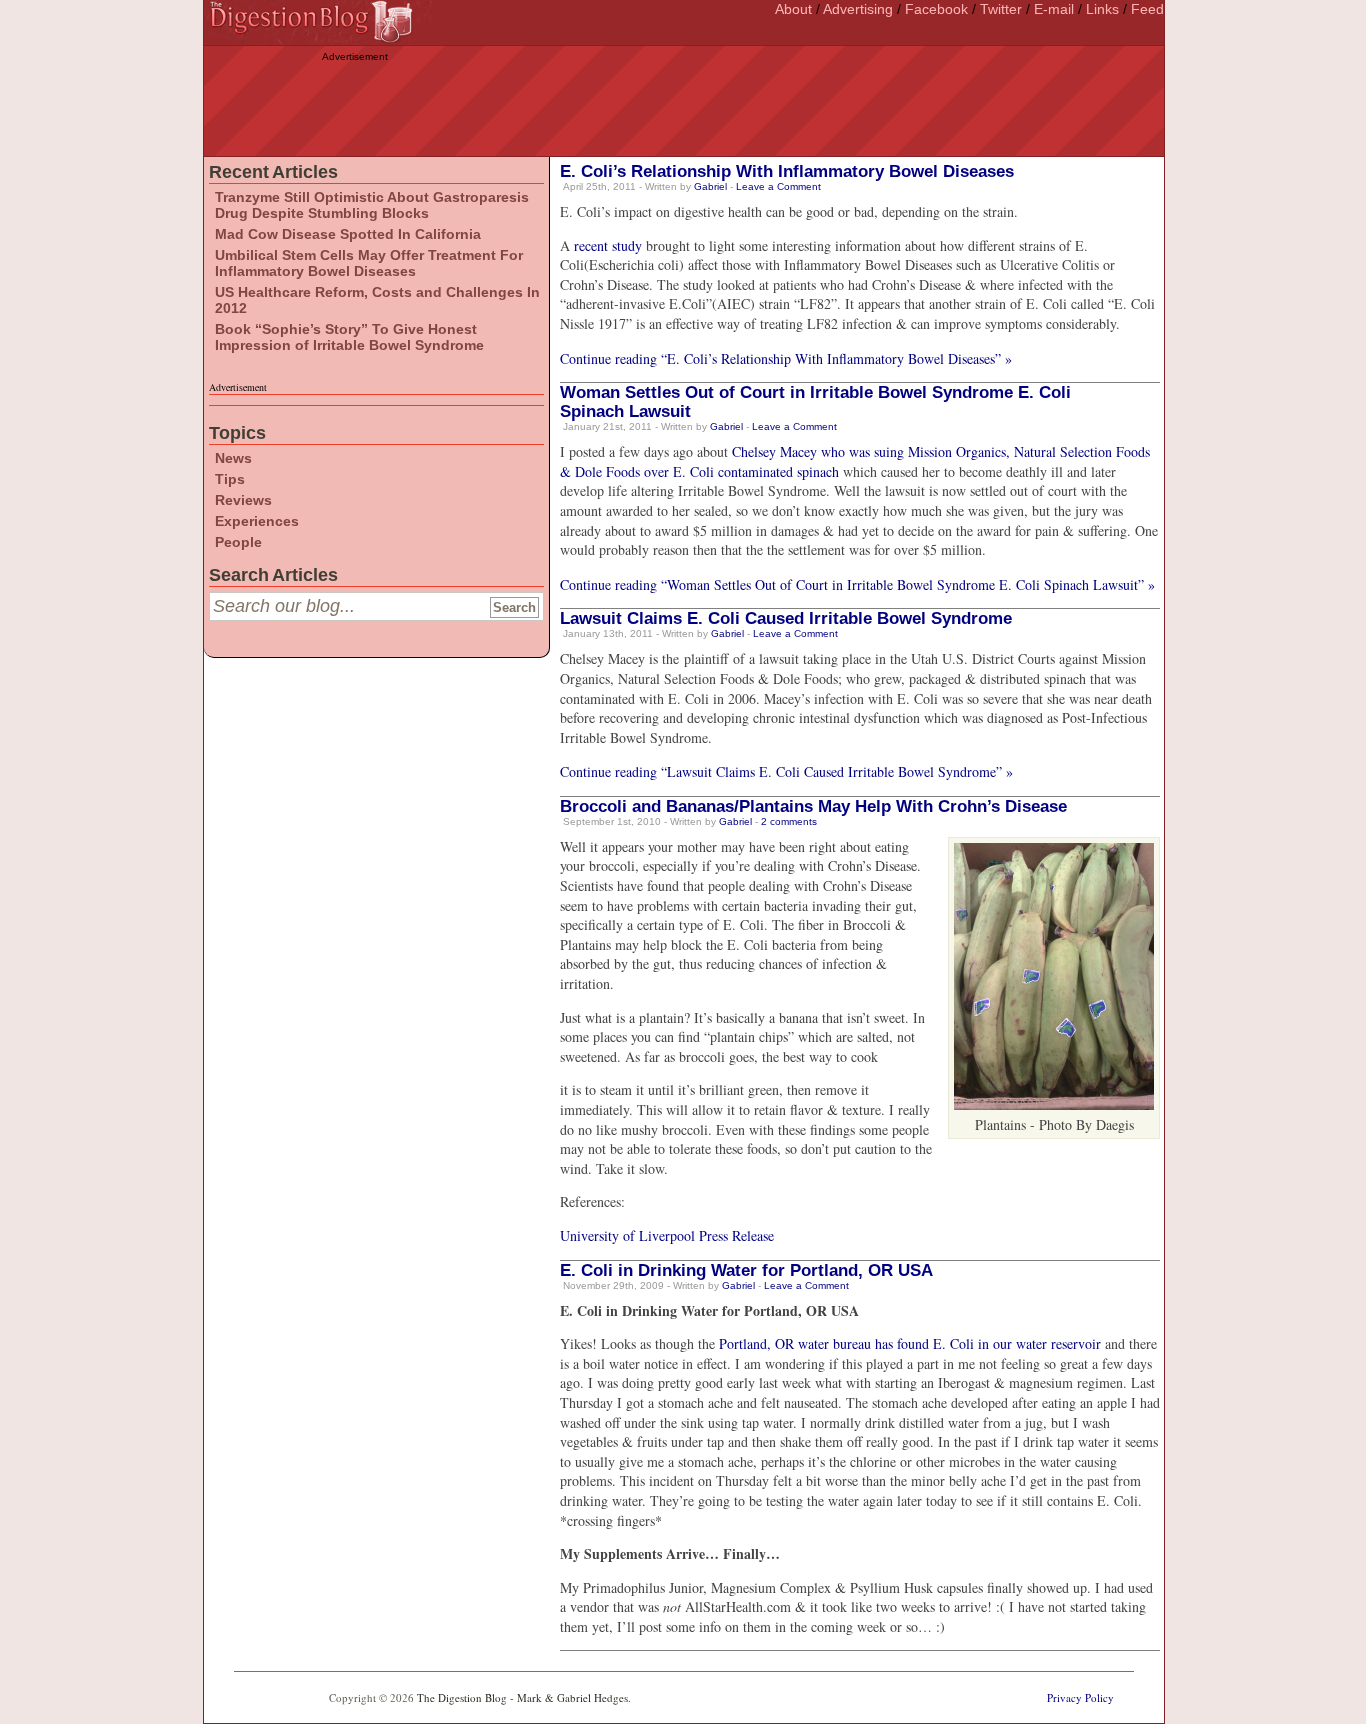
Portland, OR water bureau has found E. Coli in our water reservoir (910, 1343)
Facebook (936, 9)
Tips (230, 479)
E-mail (1054, 9)
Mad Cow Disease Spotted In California (348, 234)
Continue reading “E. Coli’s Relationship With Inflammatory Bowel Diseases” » (786, 358)
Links (1102, 9)
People (238, 542)
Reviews (243, 500)
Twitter (1001, 9)
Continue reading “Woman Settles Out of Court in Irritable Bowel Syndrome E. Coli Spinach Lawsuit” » (857, 584)
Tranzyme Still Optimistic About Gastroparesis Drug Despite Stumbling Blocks (372, 205)
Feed (1147, 9)
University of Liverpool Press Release (667, 1235)
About (793, 9)
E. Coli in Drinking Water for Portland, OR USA (746, 1270)
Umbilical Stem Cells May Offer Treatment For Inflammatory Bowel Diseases (369, 263)
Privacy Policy (1080, 1697)
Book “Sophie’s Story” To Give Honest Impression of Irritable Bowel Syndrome (349, 337)
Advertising (858, 9)
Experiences (257, 521)
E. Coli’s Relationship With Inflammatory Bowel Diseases (787, 171)
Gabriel (710, 186)
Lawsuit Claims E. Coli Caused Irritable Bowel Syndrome (786, 618)
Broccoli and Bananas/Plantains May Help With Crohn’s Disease (813, 806)
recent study (608, 245)
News (233, 458)
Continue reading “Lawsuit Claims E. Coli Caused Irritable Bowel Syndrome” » (786, 771)
